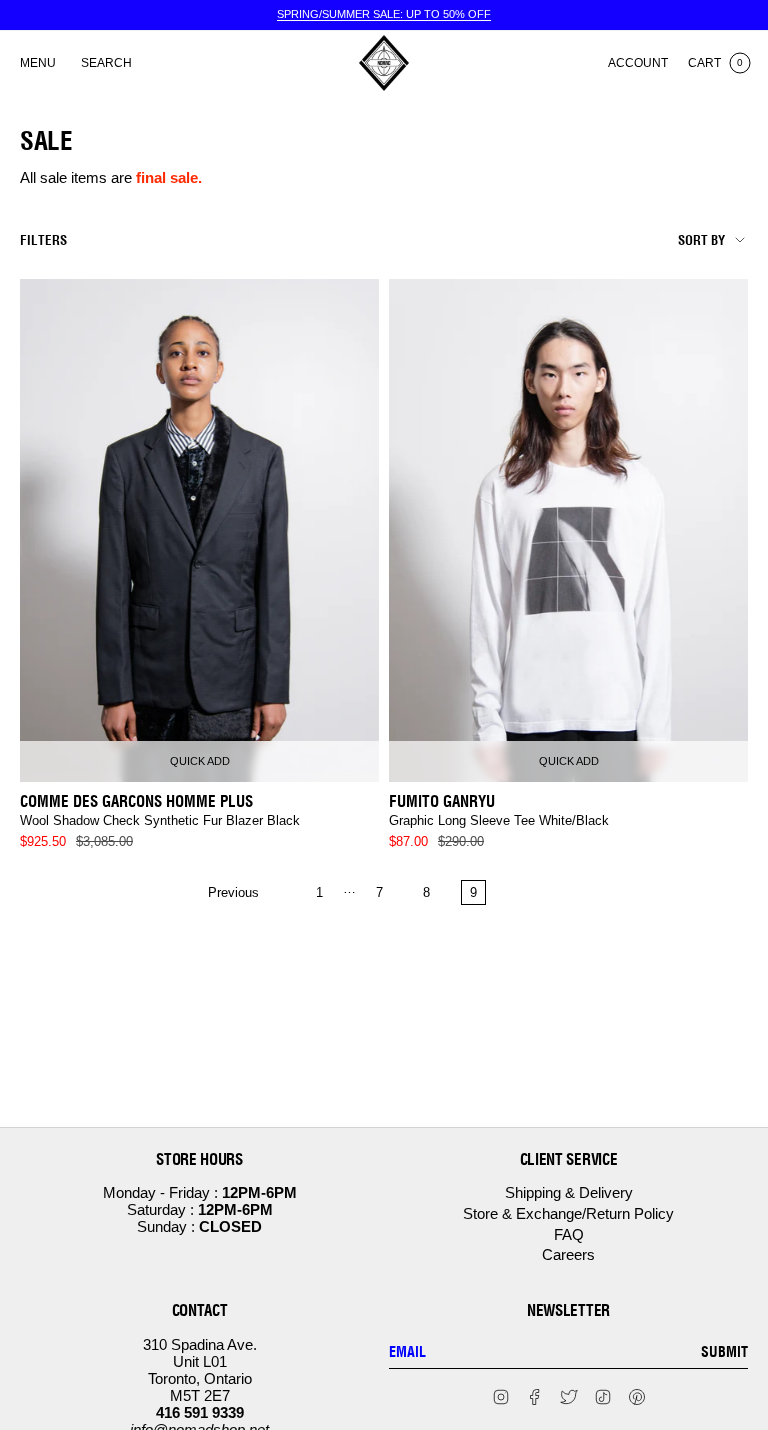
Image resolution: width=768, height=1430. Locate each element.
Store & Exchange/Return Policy (568, 1213)
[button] (106, 63)
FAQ (569, 1234)
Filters (43, 240)
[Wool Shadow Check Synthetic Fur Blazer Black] (199, 530)
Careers (568, 1254)
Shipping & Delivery (569, 1192)
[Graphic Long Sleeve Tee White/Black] (568, 530)
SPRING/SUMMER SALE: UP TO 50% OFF (384, 14)
